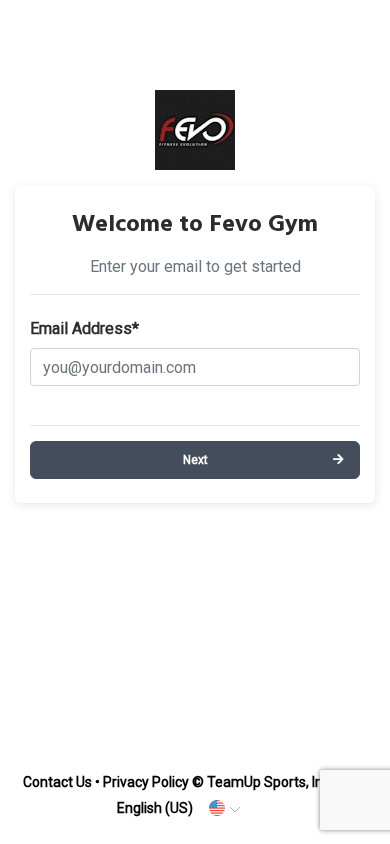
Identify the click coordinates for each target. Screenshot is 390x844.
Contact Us (57, 782)
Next (195, 460)
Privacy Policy (146, 782)
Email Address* (84, 328)
